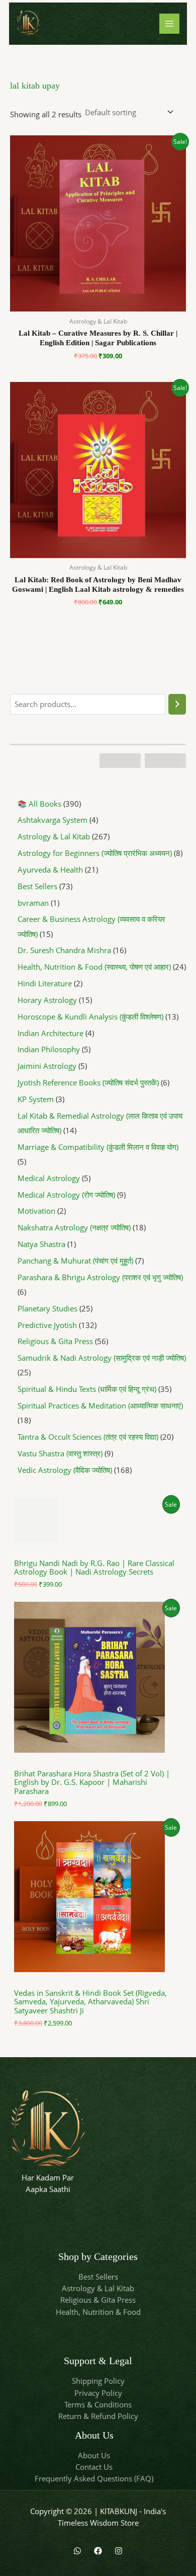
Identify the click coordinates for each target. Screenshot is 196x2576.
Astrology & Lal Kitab (98, 2288)
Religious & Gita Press (98, 2300)
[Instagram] (119, 2551)
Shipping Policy (98, 2381)
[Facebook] (98, 2551)
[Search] (177, 704)
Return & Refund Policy (98, 2416)
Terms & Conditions (98, 2404)
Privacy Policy (98, 2393)
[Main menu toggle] (169, 24)
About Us (94, 2455)
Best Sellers (98, 2277)
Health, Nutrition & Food (98, 2312)
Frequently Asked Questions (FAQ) (94, 2478)
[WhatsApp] (77, 2551)
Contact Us (94, 2467)
